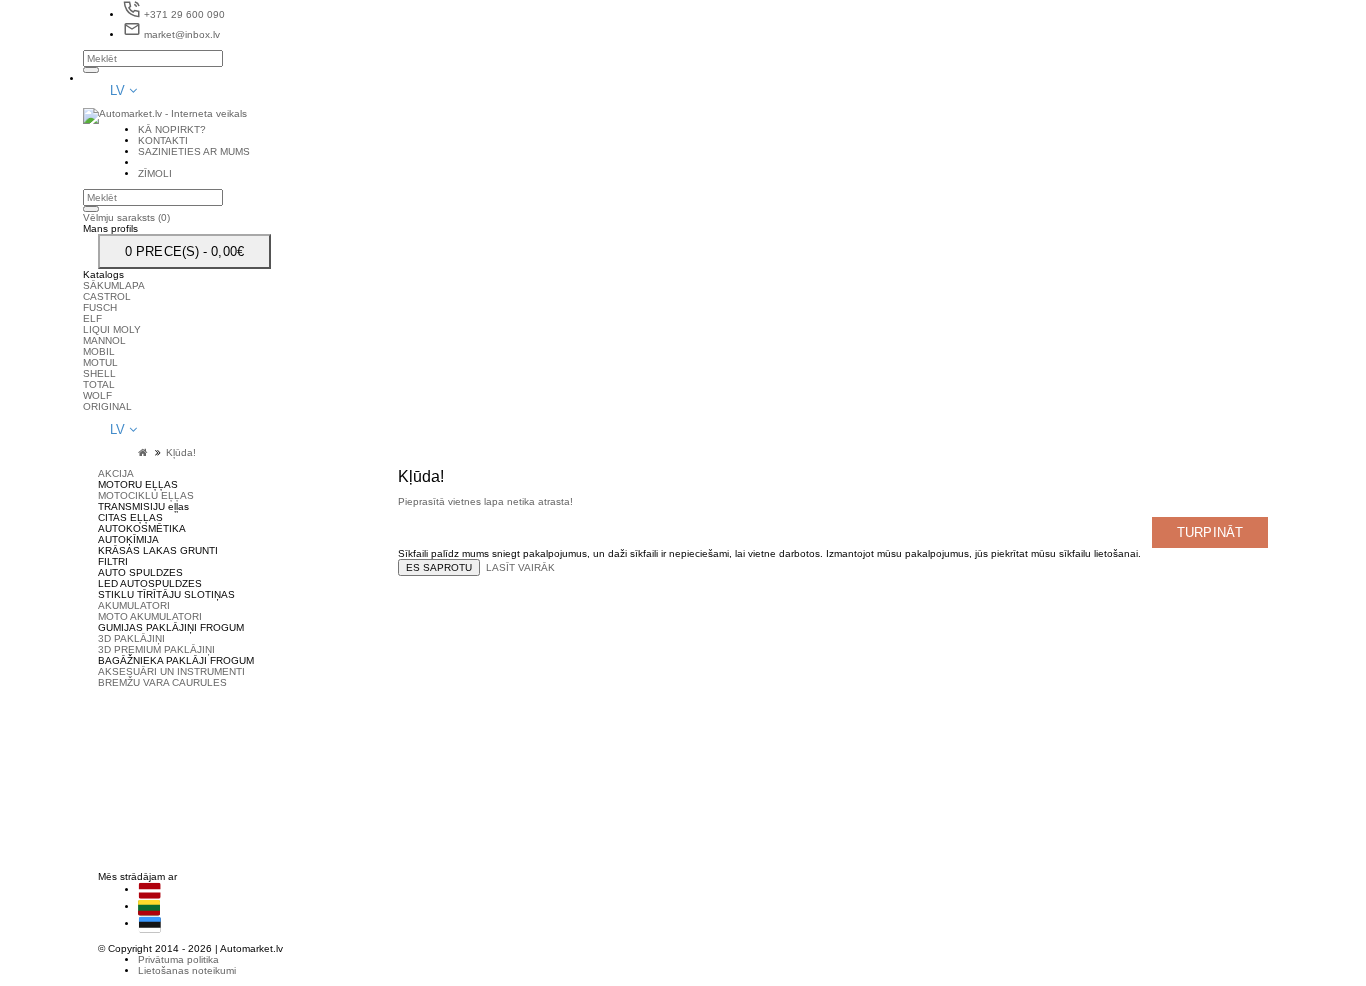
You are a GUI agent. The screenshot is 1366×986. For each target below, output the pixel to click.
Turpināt (1210, 532)
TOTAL (99, 384)
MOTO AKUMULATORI (150, 616)
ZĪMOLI (715, 760)
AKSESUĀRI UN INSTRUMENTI (171, 671)
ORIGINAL (107, 406)
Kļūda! (181, 452)
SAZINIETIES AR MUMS (754, 749)
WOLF (97, 395)
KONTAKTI (723, 738)
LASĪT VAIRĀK (520, 567)
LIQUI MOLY (112, 329)
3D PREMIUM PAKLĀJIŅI (156, 649)
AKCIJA (116, 473)
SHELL (99, 373)
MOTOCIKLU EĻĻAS (146, 495)
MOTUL (100, 362)
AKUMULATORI (134, 605)
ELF (92, 318)
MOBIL (99, 351)
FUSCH (100, 307)
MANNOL (104, 340)
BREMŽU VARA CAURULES (162, 682)
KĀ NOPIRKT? (732, 727)
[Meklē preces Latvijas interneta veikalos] (1097, 846)
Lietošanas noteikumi (187, 970)
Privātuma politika (178, 959)
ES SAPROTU (439, 567)
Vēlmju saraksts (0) (126, 217)
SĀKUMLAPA (114, 285)
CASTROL (107, 296)
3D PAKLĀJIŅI (131, 638)
